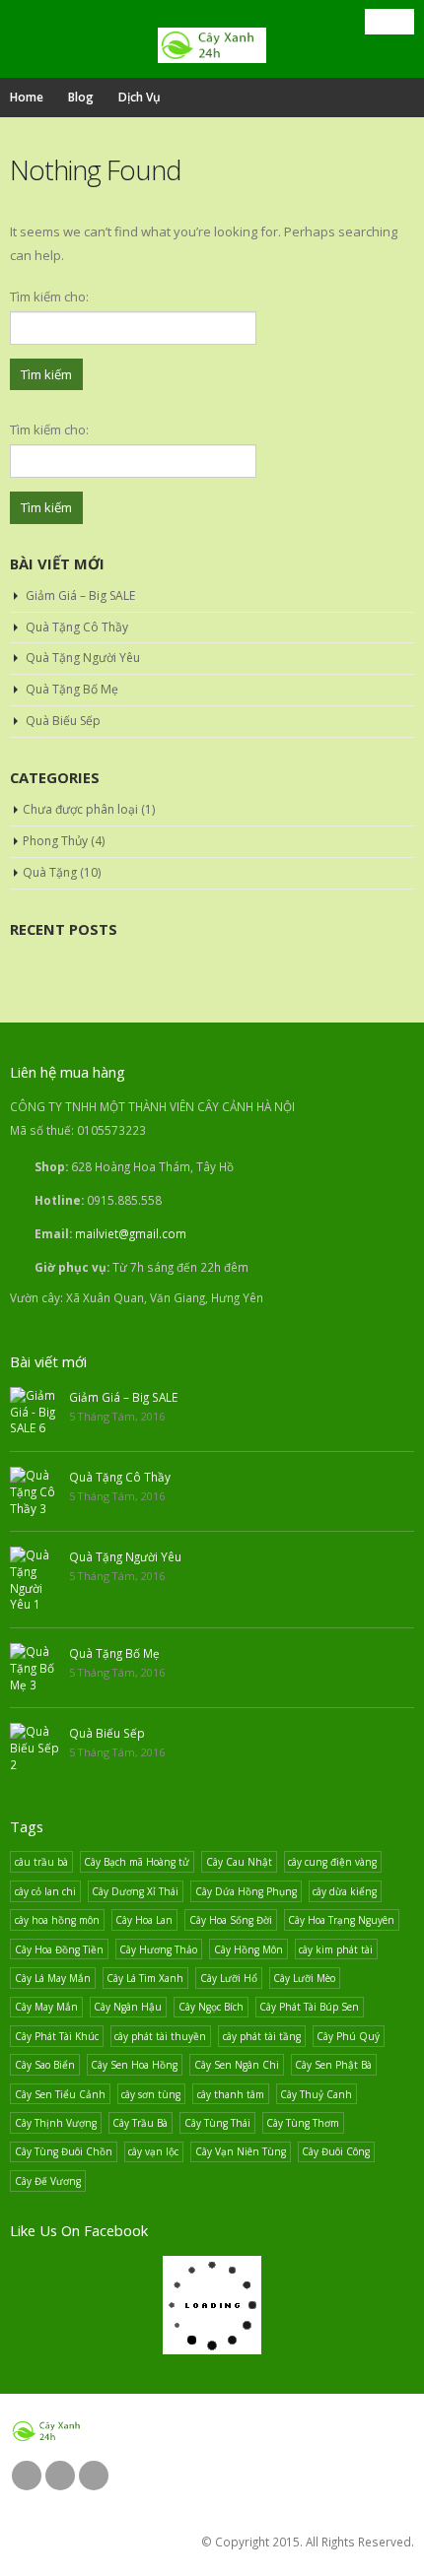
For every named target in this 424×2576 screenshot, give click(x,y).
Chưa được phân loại (80, 809)
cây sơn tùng (151, 2094)
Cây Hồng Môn (248, 1949)
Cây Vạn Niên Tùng (241, 2151)
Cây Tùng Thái (217, 2123)
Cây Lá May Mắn (53, 1978)
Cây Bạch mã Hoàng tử (137, 1862)
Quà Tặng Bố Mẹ (72, 689)
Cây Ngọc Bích (211, 2007)
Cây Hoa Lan (144, 1920)
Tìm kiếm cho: (49, 297)
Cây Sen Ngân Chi (237, 2065)
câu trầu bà (41, 1862)
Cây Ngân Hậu (128, 2007)
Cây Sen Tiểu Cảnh (60, 2094)
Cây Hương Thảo (158, 1949)
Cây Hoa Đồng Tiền (59, 1949)
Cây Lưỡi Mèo (304, 1978)
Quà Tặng (50, 872)
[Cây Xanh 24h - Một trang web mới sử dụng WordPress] (212, 45)
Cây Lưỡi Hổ (229, 1978)
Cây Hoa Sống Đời (231, 1920)
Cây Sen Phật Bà (333, 2065)
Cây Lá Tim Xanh (145, 1978)
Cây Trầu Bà (140, 2123)
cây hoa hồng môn (57, 1920)
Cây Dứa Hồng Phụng (246, 1891)
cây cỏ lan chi (45, 1891)
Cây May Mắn (46, 2007)
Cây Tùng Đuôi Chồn (64, 2151)
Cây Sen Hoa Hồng (134, 2065)
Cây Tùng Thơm (303, 2123)
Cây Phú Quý (348, 2036)
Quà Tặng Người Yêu (83, 658)
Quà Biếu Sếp (63, 721)
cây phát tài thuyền (160, 2036)
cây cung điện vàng (332, 1862)
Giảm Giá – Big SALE (80, 595)
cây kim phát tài (336, 1949)
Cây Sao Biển (45, 2065)
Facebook (27, 2476)
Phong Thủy (55, 841)
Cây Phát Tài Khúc (57, 2036)
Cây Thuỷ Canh (316, 2094)
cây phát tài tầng (262, 2036)
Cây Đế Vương (48, 2181)
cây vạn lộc (153, 2151)
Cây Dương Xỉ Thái (135, 1891)
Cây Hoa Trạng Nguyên (341, 1920)
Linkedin (94, 2476)
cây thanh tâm (231, 2094)
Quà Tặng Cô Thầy (77, 627)
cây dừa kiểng (345, 1891)
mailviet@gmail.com (131, 1233)
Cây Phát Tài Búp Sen (309, 2007)
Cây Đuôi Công (336, 2151)
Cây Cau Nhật (239, 1862)
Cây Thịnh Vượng (56, 2123)
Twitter (60, 2476)
